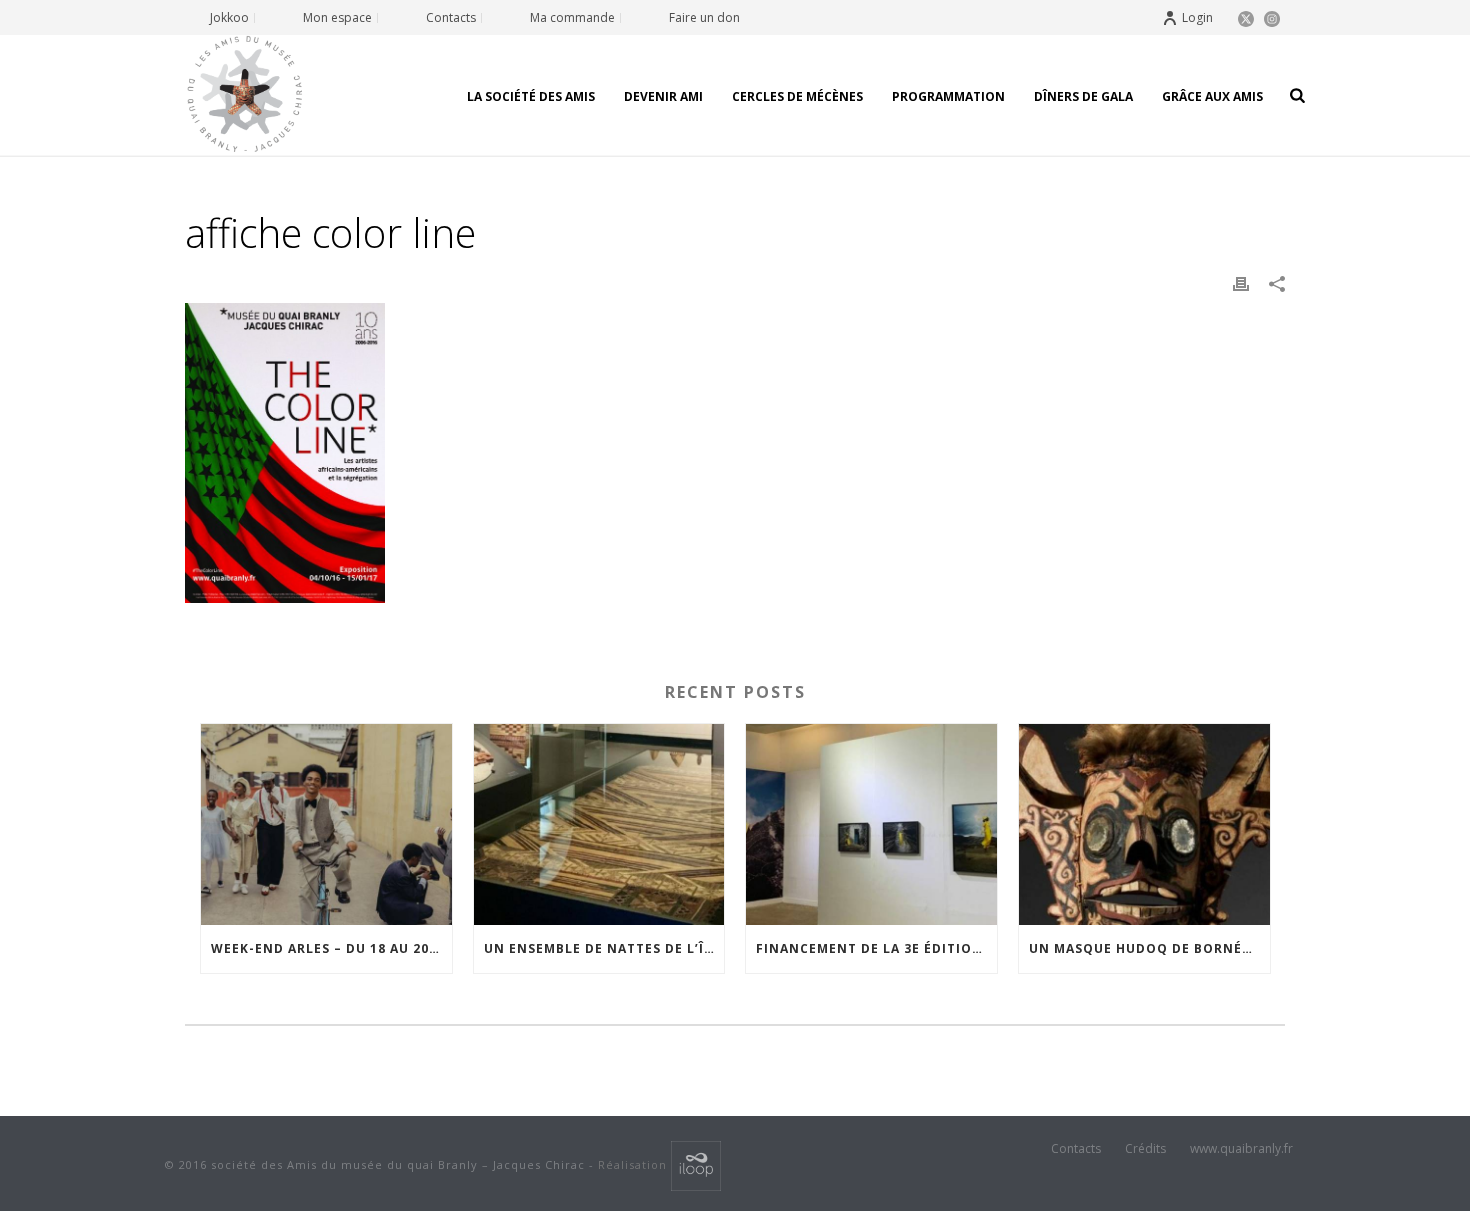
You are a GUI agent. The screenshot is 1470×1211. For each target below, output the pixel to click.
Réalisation (634, 1164)
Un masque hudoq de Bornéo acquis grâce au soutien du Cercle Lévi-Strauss (1149, 948)
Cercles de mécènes (797, 96)
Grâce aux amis (1212, 96)
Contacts (1076, 1149)
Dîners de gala (1083, 96)
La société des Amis (531, 96)
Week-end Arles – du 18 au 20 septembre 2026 (331, 948)
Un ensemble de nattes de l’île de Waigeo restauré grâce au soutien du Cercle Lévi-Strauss (604, 948)
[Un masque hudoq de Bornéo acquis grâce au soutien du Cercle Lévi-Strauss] (1144, 824)
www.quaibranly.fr (1241, 1149)
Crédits (1145, 1149)
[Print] (1241, 283)
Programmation (948, 96)
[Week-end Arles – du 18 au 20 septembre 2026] (326, 824)
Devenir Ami (663, 96)
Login (1197, 17)
